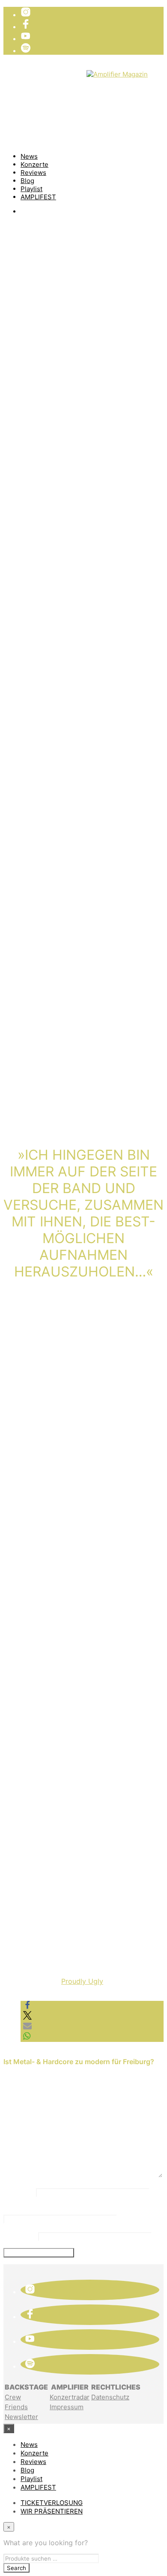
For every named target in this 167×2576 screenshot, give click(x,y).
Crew (13, 2397)
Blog (27, 181)
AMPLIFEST (38, 197)
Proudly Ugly (82, 1981)
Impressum (67, 2407)
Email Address (35, 2209)
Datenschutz (110, 2397)
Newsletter (21, 2417)
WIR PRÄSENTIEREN (53, 81)
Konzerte (34, 164)
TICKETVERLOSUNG (54, 73)
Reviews (33, 173)
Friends (16, 2407)
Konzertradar (70, 2397)
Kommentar (30, 2119)
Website (20, 2236)
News (29, 156)
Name (19, 2192)
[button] (27, 2007)
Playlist (31, 189)
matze (24, 301)
